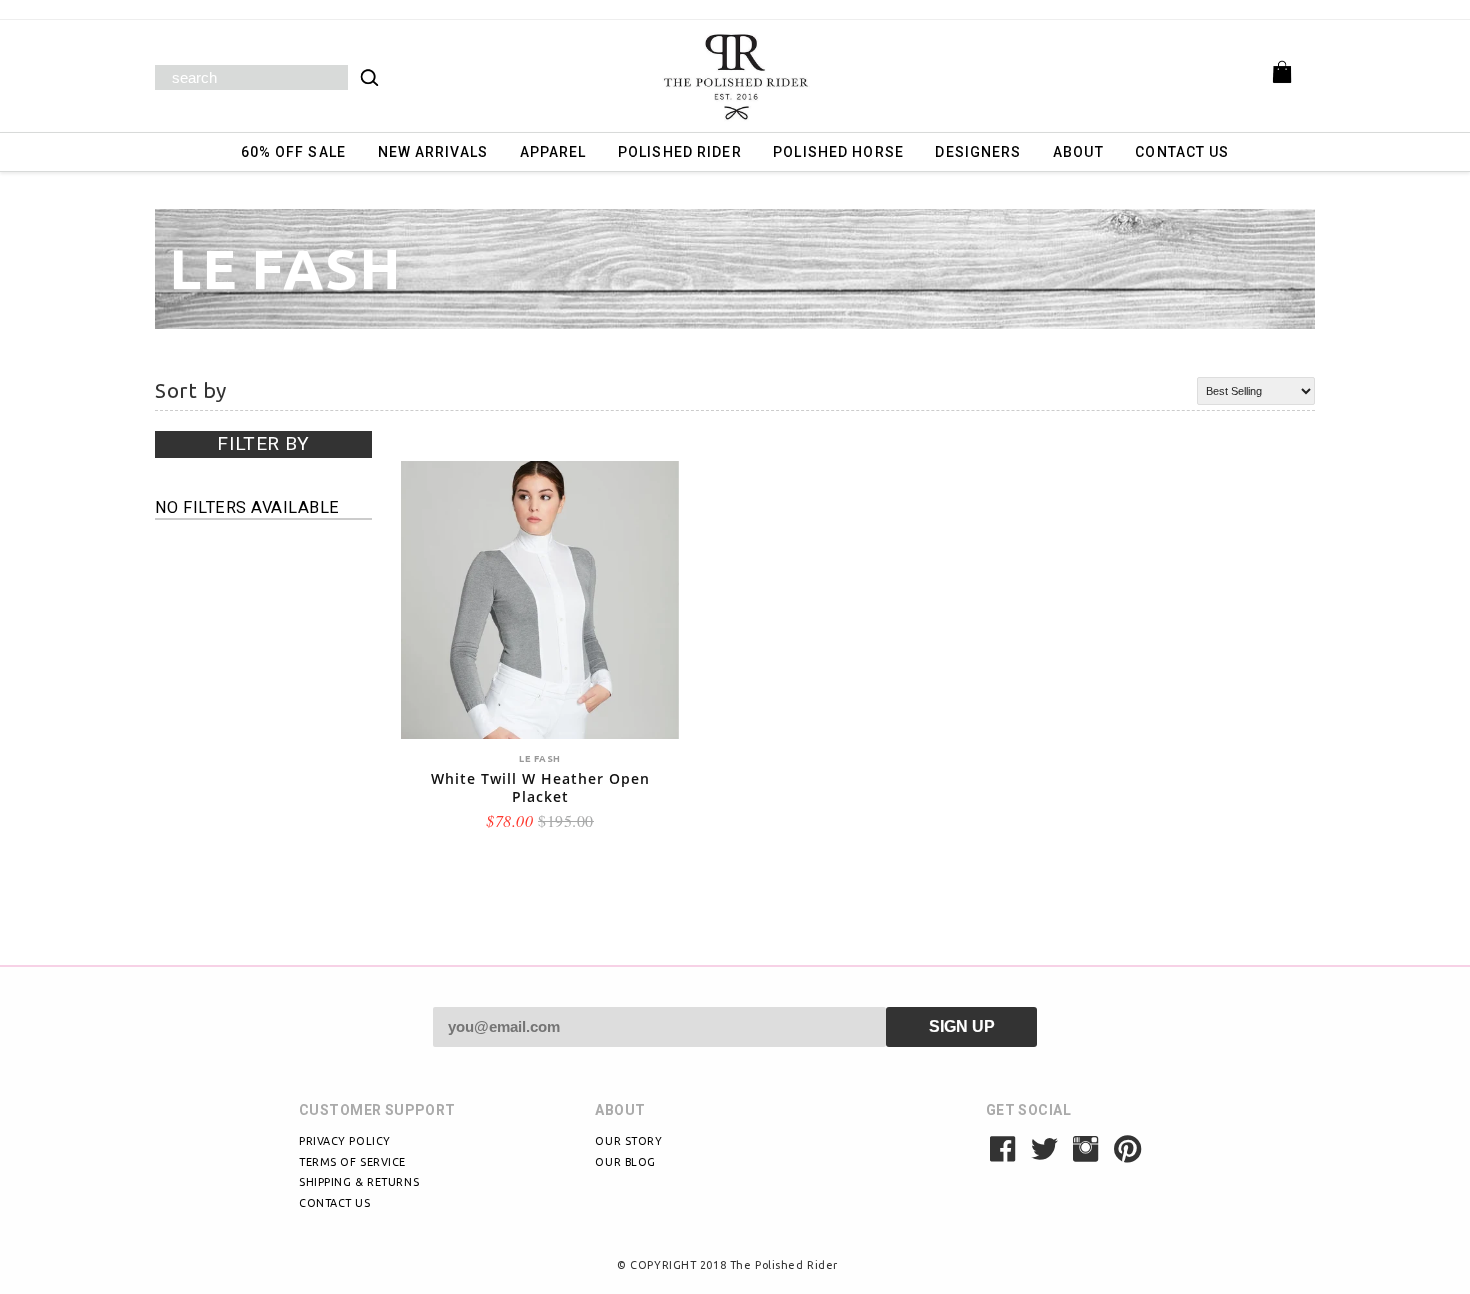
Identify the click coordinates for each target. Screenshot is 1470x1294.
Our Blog (625, 1162)
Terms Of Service (352, 1162)
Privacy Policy (345, 1141)
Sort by (191, 390)
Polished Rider (680, 152)
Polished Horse (838, 152)
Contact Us (1182, 152)
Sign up (962, 1026)
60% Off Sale (293, 152)
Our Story (628, 1141)
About (1078, 152)
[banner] (735, 76)
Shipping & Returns (359, 1182)
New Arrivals (433, 152)
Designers (978, 152)
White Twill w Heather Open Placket (540, 788)
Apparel (553, 152)
